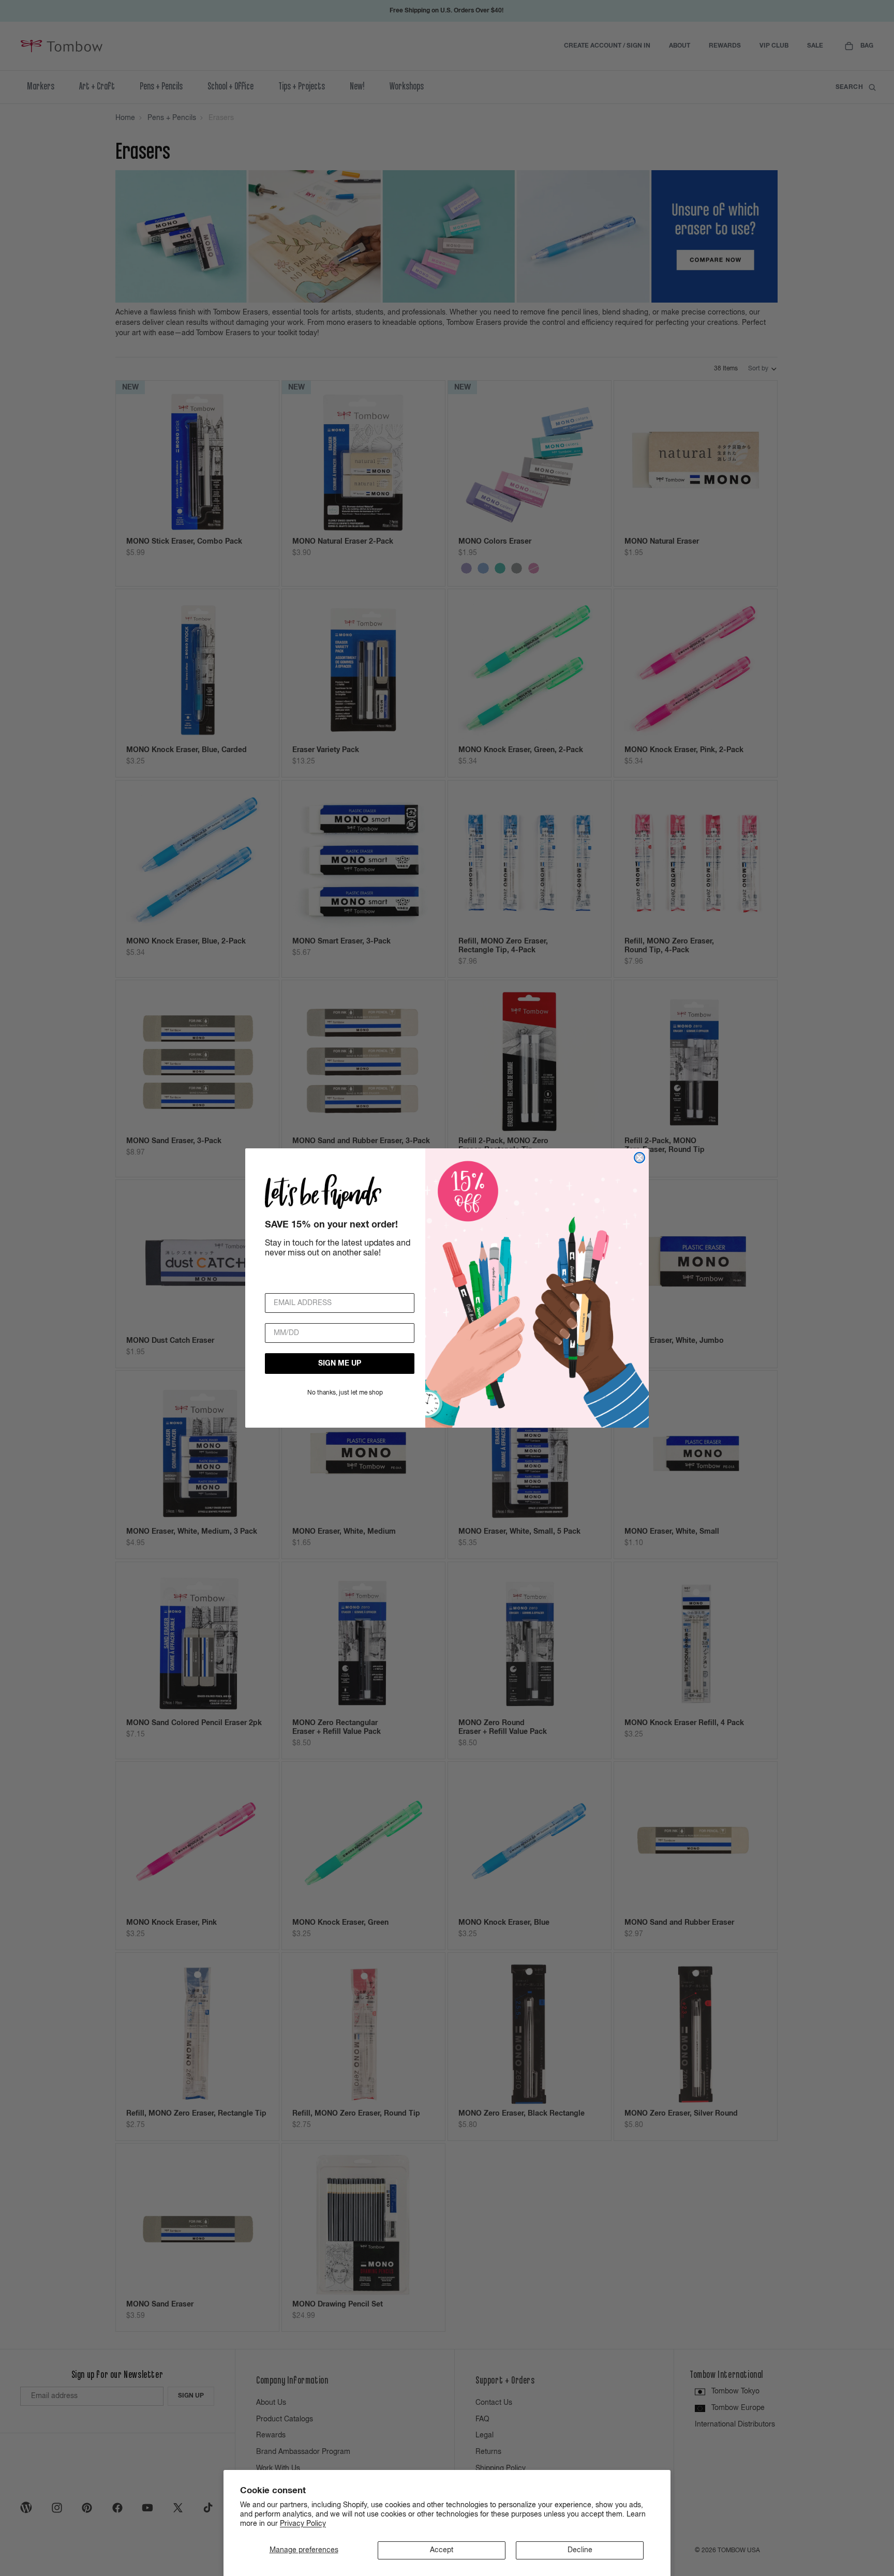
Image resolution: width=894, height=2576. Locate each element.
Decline (580, 2550)
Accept (442, 2550)
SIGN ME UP (340, 1364)
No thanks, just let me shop (345, 1393)
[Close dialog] (639, 1158)
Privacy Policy (303, 2524)
